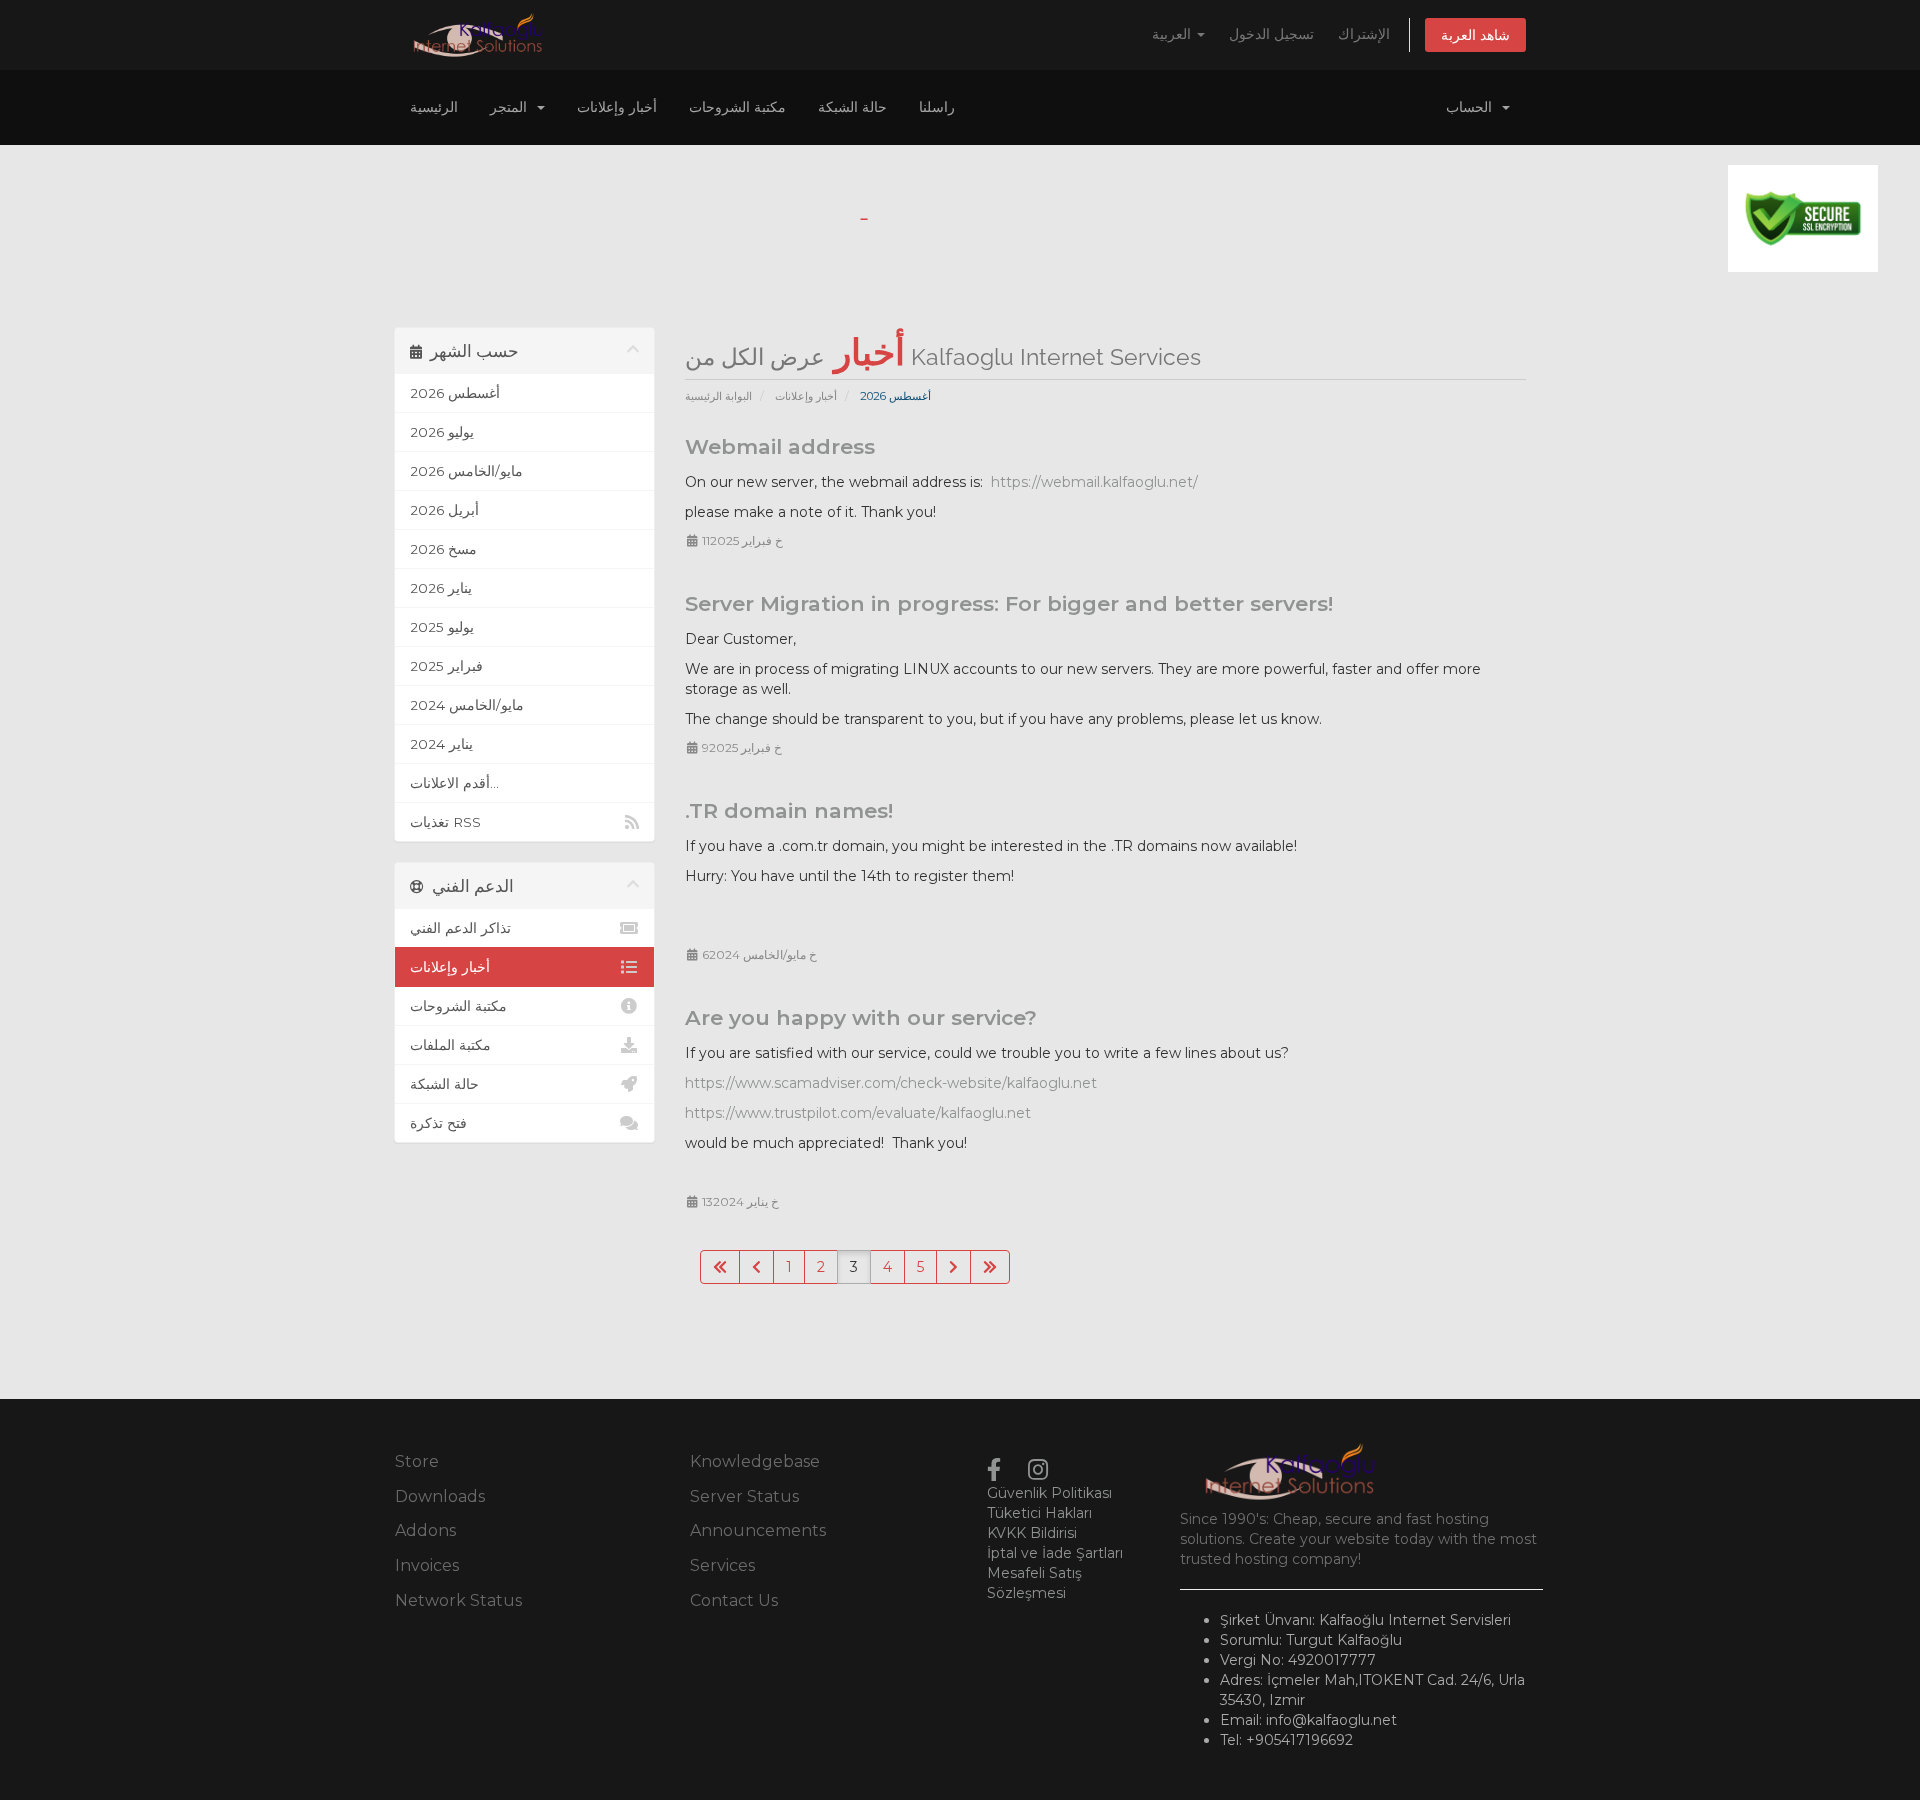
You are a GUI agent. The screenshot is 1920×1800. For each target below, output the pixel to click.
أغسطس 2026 (455, 393)
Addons (425, 1530)
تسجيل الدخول (1271, 34)
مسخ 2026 (443, 549)
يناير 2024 (441, 744)
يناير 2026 (441, 588)
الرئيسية (434, 107)
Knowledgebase (755, 1461)
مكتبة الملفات (450, 1045)
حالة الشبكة (852, 107)
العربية (1173, 34)
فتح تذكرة (438, 1123)
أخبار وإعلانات (617, 107)
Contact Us (734, 1600)
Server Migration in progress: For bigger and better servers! (1009, 603)
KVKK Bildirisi (1032, 1533)
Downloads (440, 1496)
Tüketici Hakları (1039, 1513)
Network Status (458, 1600)
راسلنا (937, 107)
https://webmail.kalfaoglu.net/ (1094, 482)
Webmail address (780, 446)
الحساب (1473, 107)
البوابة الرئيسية (718, 396)
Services (722, 1565)
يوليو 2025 (442, 627)
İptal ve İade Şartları (1055, 1553)
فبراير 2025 (446, 666)
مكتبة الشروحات (737, 107)
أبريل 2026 (444, 510)
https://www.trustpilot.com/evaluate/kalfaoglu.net (858, 1113)
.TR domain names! (789, 810)
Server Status (744, 1496)
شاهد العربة (1475, 35)
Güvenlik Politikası (1049, 1493)
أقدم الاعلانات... (454, 783)
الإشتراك (1364, 34)
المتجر (512, 107)
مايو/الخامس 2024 (467, 705)
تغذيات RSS (445, 822)
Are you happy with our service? (861, 1017)
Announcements (758, 1530)
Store (417, 1461)
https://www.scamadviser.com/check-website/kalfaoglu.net (891, 1083)
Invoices (427, 1565)
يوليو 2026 (442, 432)
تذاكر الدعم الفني (460, 928)
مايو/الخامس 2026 (466, 471)
